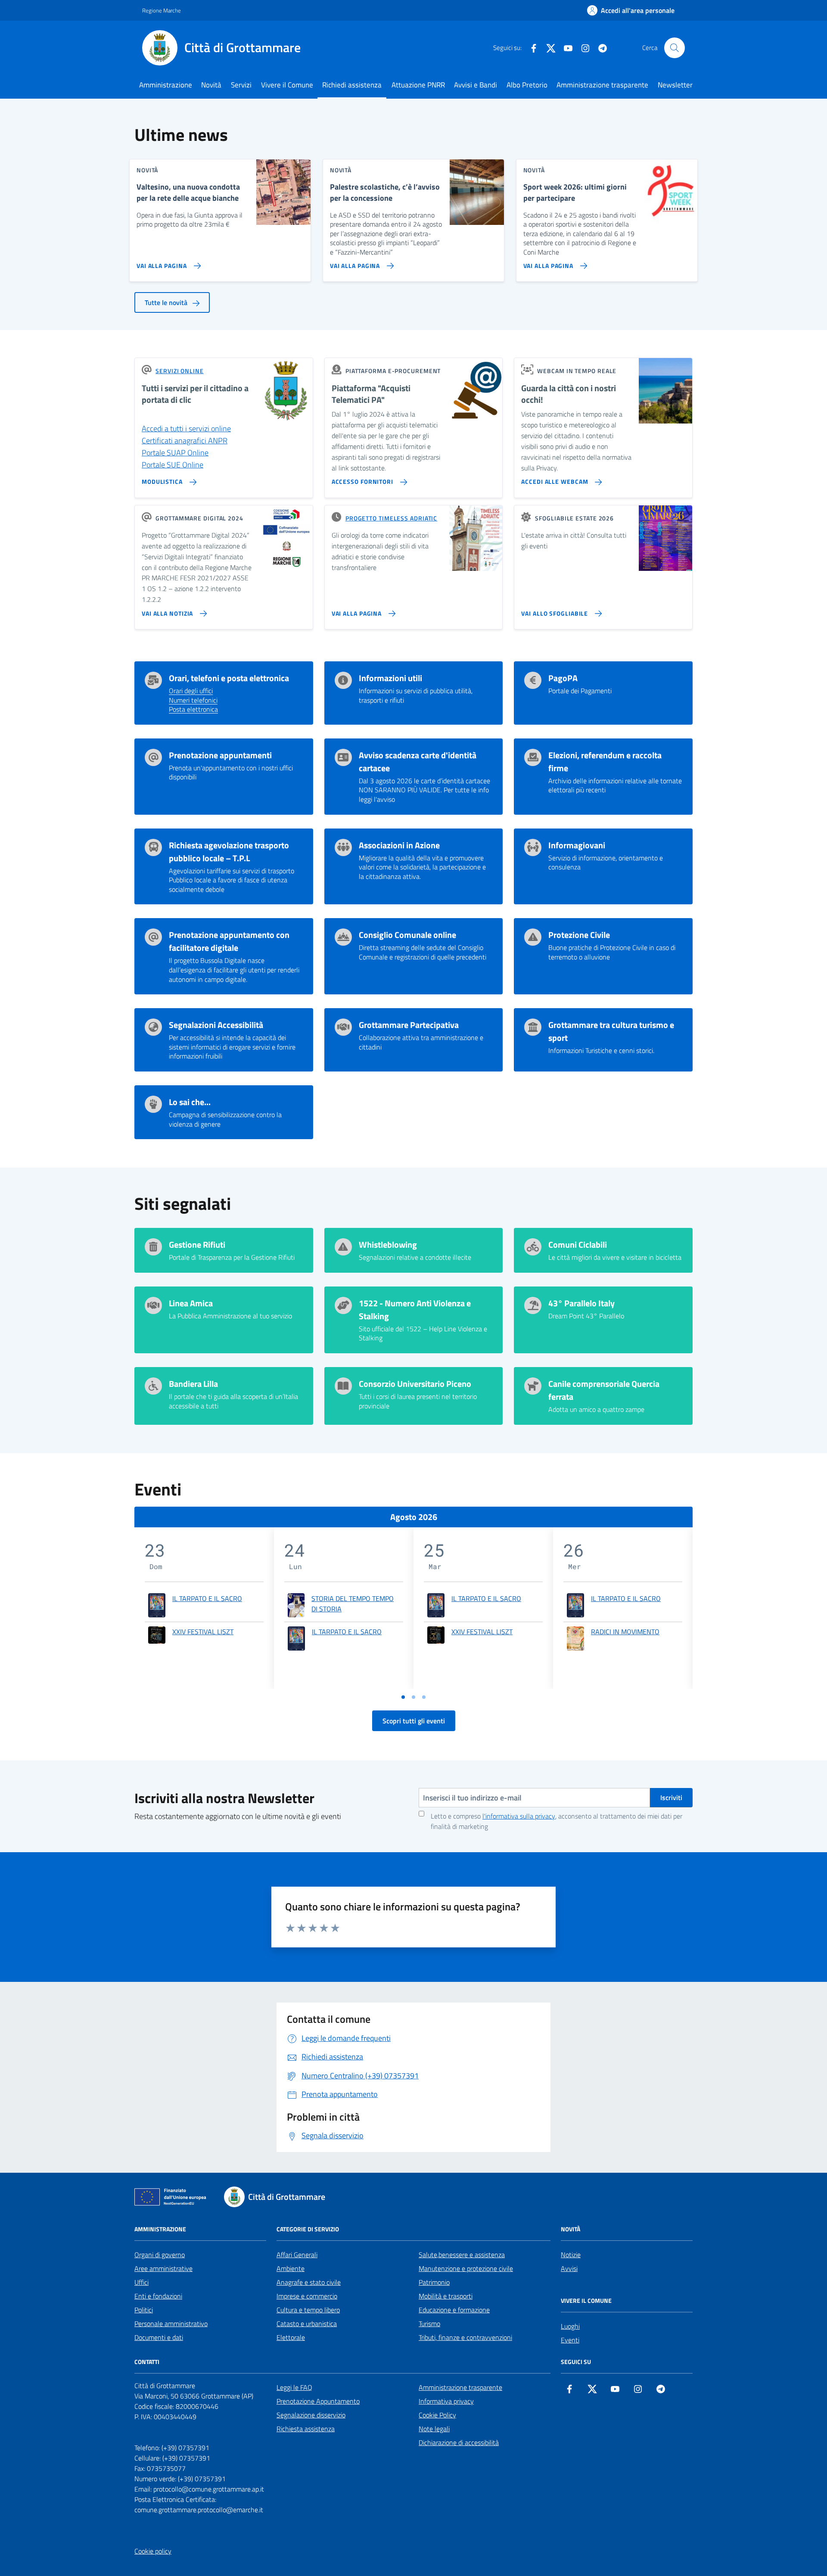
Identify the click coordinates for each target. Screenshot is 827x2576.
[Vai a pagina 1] (403, 1697)
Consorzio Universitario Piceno (415, 1384)
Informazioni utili (390, 678)
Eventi (570, 2340)
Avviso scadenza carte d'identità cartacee (418, 762)
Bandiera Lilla (193, 1384)
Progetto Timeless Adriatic (391, 518)
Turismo (429, 2324)
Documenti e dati (159, 2337)
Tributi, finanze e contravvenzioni (465, 2337)
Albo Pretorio (527, 85)
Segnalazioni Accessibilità (216, 1025)
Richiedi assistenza (352, 85)
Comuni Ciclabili (578, 1245)
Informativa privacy (446, 2401)
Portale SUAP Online (175, 453)
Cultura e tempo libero (308, 2310)
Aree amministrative (163, 2268)
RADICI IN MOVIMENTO (625, 1632)
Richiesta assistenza (306, 2429)
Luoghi (570, 2326)
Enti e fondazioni (158, 2296)
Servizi (241, 85)
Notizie (571, 2255)
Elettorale (291, 2337)
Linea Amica (191, 1303)
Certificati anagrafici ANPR (185, 441)
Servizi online (180, 371)
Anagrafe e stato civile (309, 2282)
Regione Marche (162, 10)
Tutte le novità (167, 302)
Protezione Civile (579, 935)
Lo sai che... (190, 1102)
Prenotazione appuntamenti (220, 755)
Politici (144, 2310)
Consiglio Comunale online (407, 935)
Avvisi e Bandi (476, 85)
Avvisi (569, 2268)
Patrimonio (434, 2282)
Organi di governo (160, 2255)
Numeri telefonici (193, 701)
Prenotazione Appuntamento (318, 2401)
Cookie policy (153, 2551)
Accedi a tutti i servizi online (186, 428)
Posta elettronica (193, 710)
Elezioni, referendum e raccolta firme (605, 762)
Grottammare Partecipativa (409, 1025)
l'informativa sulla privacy (519, 1816)
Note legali (434, 2429)
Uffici (141, 2282)
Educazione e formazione (454, 2310)
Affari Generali (297, 2255)
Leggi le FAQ (294, 2387)
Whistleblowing (388, 1245)
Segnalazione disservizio (311, 2415)
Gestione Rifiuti (197, 1245)
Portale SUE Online (173, 465)
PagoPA (563, 678)
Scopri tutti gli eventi (414, 1721)
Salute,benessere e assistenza (462, 2255)
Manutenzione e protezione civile (466, 2268)
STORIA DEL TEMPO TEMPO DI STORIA (353, 1604)
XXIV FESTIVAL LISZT (203, 1632)
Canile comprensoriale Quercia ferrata (604, 1390)
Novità (211, 85)
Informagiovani (577, 845)
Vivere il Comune (287, 85)
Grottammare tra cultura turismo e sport (611, 1031)
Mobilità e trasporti (446, 2296)
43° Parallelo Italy (581, 1303)
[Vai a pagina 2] (413, 1697)
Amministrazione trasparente (602, 85)
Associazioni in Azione (399, 845)
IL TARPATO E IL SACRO (207, 1598)
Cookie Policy (437, 2415)
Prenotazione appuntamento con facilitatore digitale (229, 941)
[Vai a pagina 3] (424, 1697)
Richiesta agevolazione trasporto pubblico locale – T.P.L (229, 852)
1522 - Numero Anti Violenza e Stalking (415, 1310)
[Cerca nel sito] (675, 48)
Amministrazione (166, 85)
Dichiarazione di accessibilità (459, 2442)
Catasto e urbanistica (307, 2324)
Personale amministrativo (171, 2324)
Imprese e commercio (307, 2296)
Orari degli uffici (191, 691)
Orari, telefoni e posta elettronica (229, 678)
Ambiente (291, 2268)
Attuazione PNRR (418, 85)
